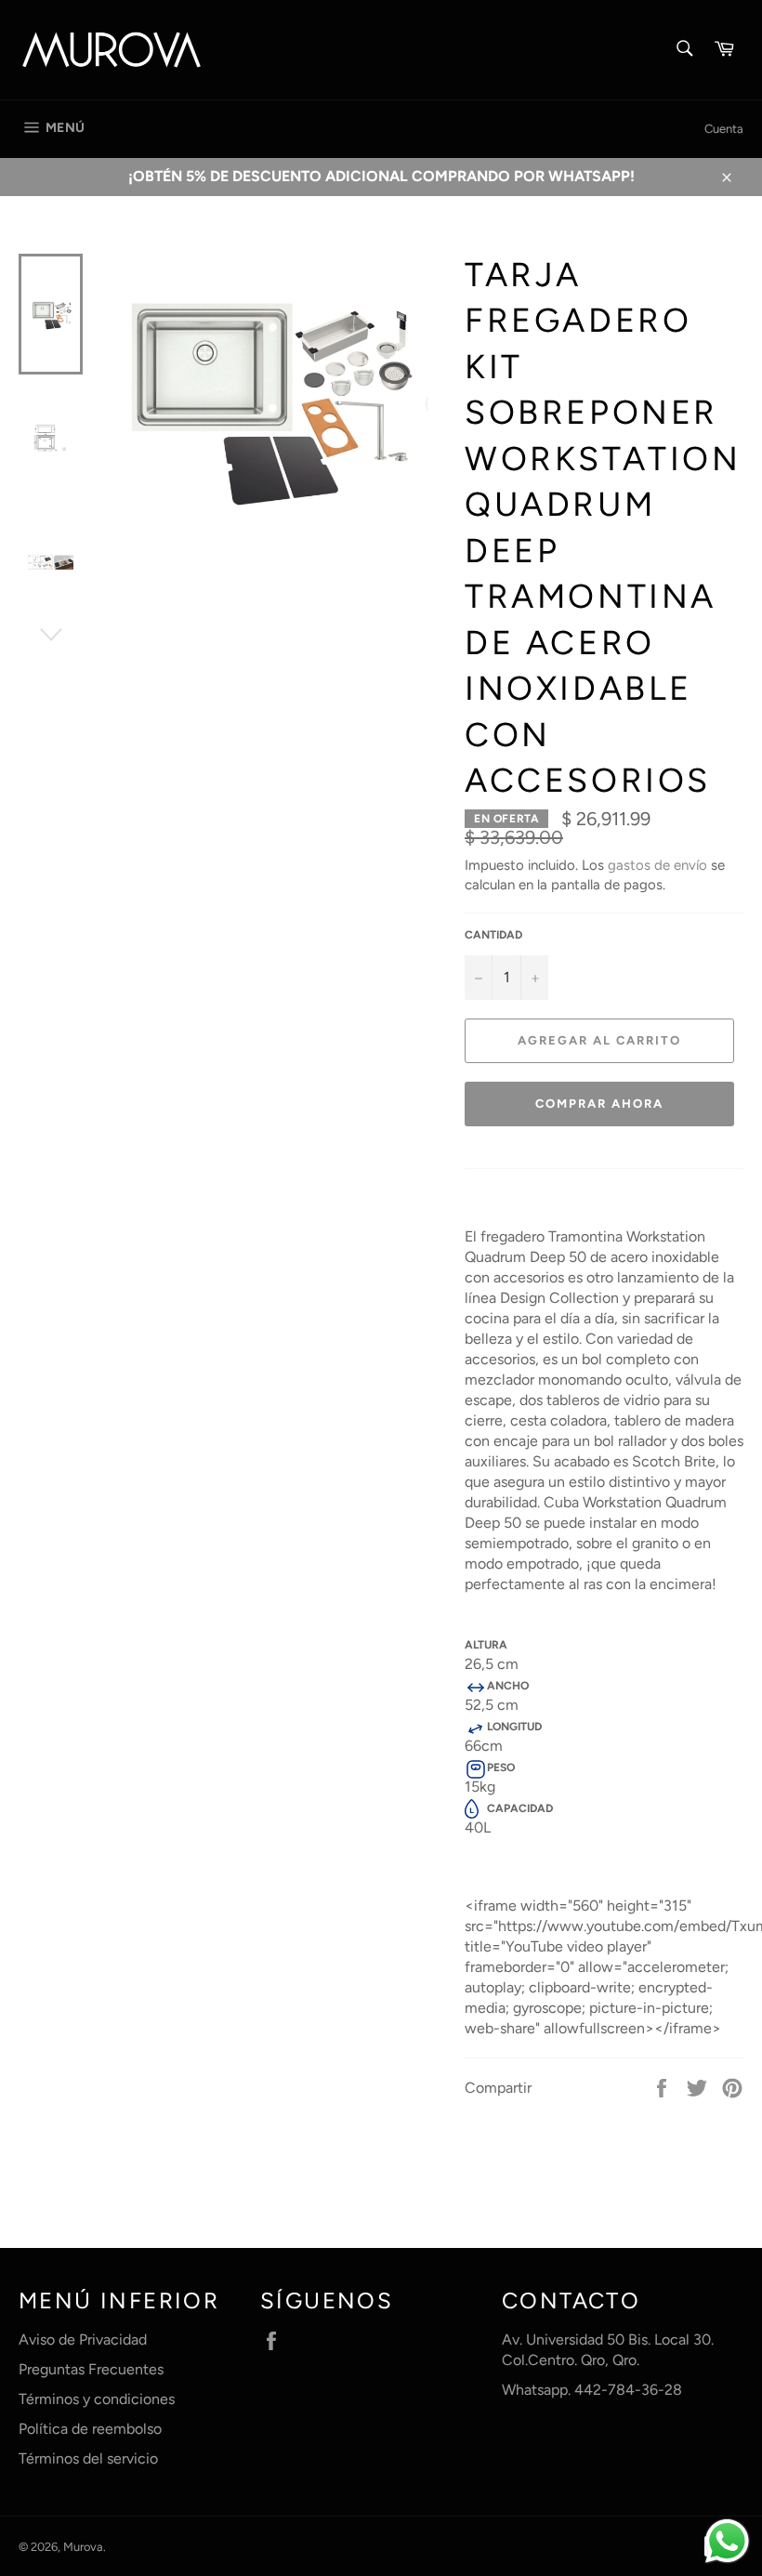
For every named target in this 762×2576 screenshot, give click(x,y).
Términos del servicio (88, 2458)
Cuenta (724, 129)
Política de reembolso (90, 2429)
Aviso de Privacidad (83, 2339)
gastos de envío (657, 865)
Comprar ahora (599, 1104)
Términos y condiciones (97, 2399)
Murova (83, 2547)
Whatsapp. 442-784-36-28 (592, 2390)
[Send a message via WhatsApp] (727, 2541)
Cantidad (493, 935)
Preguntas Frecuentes (91, 2369)
